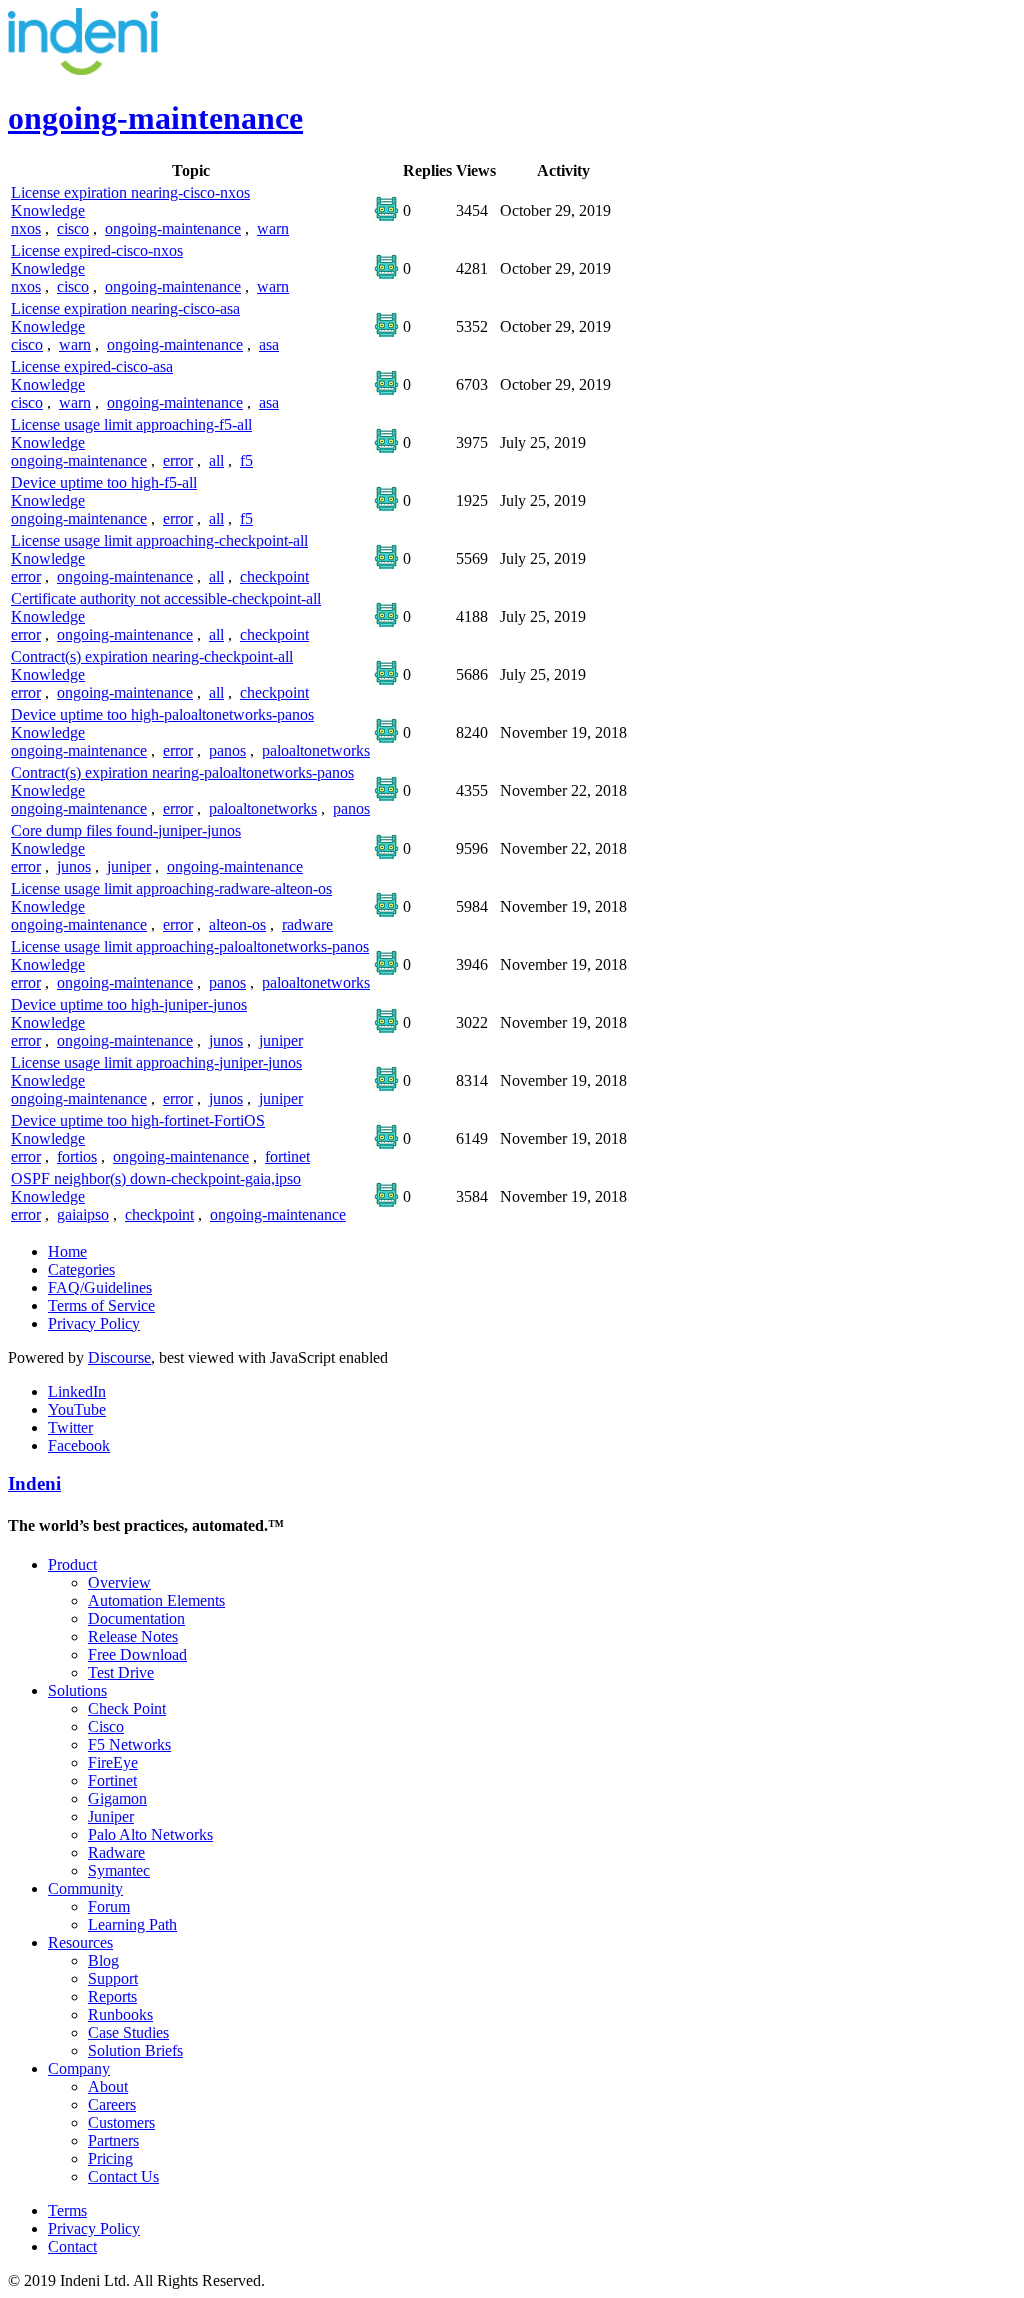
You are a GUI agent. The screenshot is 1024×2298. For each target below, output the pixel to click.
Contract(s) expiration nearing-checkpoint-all (152, 656)
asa (269, 344)
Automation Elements (156, 1600)
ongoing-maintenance (173, 228)
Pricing (110, 2158)
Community (85, 1888)
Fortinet (112, 1780)
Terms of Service (101, 1305)
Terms (67, 2210)
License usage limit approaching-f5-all (131, 424)
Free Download (137, 1654)
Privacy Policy (94, 1323)
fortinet (287, 1156)
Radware (116, 1852)
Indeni (34, 1483)
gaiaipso (83, 1214)
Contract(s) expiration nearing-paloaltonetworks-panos (182, 772)
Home (67, 1251)
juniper (129, 866)
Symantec (119, 1870)
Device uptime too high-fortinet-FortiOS (138, 1120)
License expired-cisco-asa (92, 366)
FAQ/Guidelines (100, 1287)
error (178, 460)
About (108, 2086)
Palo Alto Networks (150, 1834)
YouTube (77, 1409)
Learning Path (132, 1924)
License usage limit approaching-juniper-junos (156, 1062)
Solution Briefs (135, 2050)
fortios (77, 1156)
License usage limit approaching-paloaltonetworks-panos (190, 946)
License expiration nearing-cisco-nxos (130, 192)
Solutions (77, 1690)
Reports (112, 1996)
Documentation (136, 1618)
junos (74, 866)
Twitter (70, 1427)
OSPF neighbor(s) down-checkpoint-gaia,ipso (156, 1178)
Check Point (127, 1708)
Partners (113, 2140)
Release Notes (133, 1636)
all (216, 460)
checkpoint (274, 576)
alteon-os (237, 924)
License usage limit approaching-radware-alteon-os (171, 888)
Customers (121, 2122)
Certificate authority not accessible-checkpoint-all (166, 598)
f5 (246, 460)
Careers (112, 2104)
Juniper (111, 1816)
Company (79, 2068)
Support (113, 1978)
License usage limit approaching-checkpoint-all (159, 540)
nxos (26, 228)
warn (273, 228)
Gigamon (117, 1798)
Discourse (119, 1357)
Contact (72, 2246)
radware (307, 924)
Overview (119, 1582)
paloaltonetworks (316, 750)
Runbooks (120, 2014)
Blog (103, 1960)
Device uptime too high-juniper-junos (129, 1004)
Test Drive (121, 1672)
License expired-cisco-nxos (97, 250)
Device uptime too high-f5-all (104, 482)
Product (72, 1564)
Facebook (79, 1445)
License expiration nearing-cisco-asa (125, 308)
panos (227, 750)
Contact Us (123, 2176)
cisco (73, 228)
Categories (81, 1269)
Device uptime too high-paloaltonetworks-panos (162, 714)
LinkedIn (77, 1391)
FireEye (113, 1762)
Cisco (106, 1726)
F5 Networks (129, 1744)
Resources (80, 1942)
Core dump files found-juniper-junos (126, 830)
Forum (109, 1906)
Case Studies (128, 2032)
